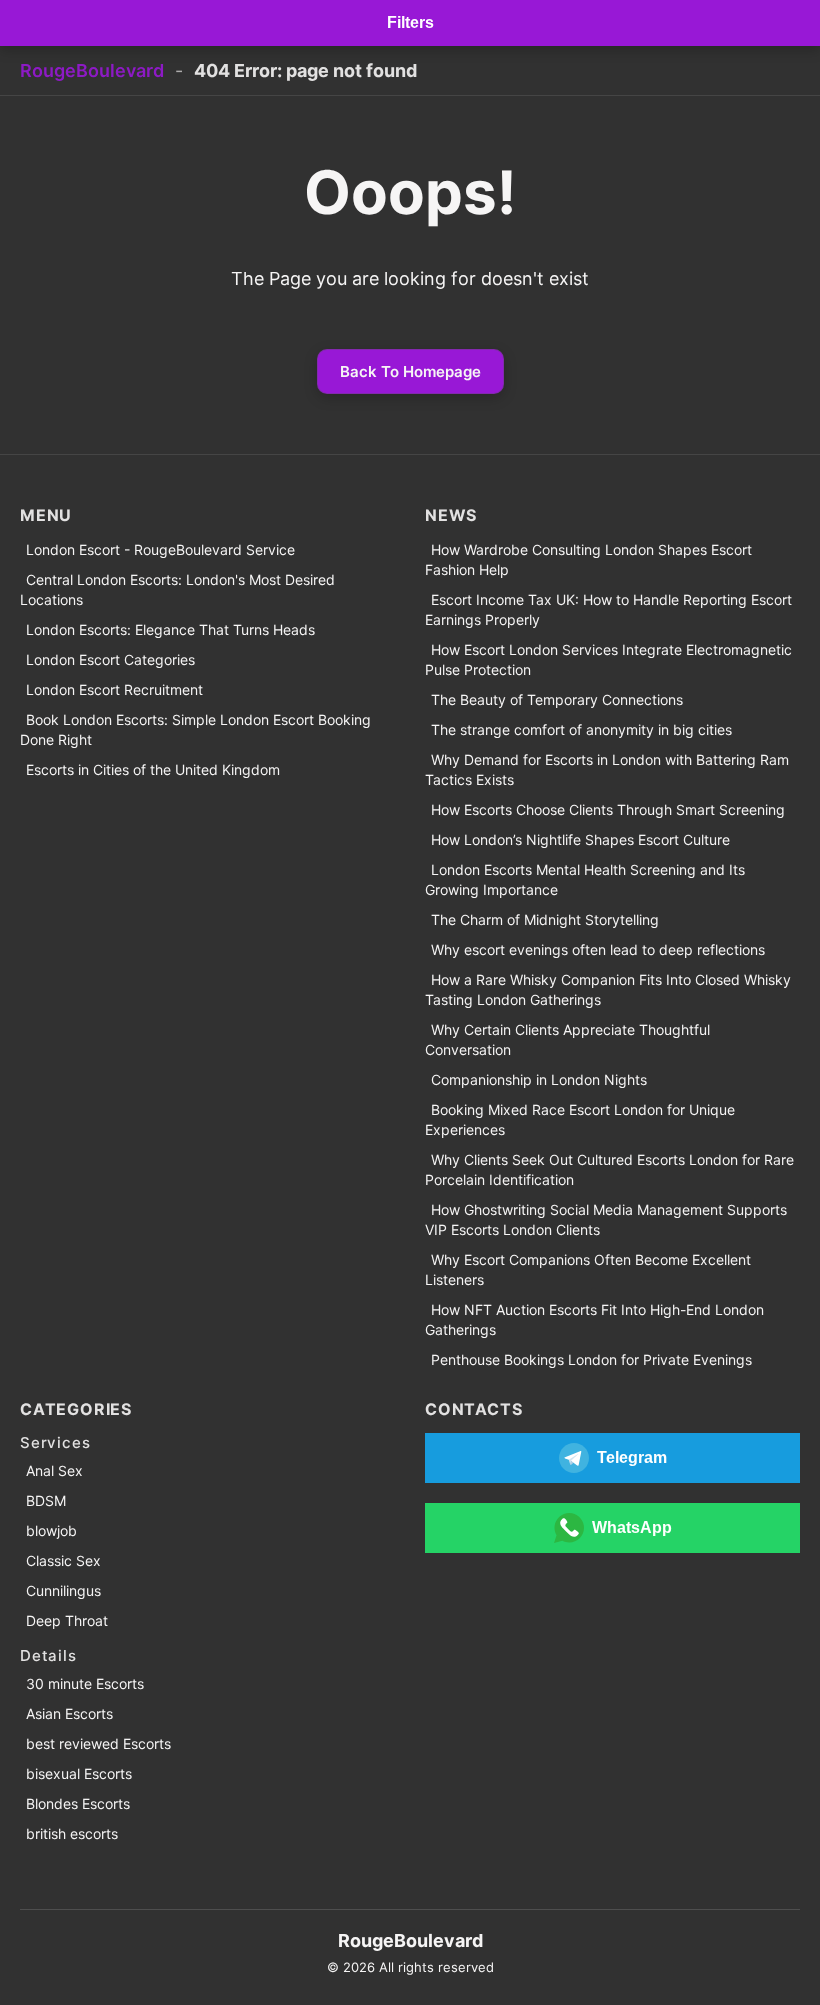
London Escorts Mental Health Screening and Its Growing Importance (585, 879)
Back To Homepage (410, 371)
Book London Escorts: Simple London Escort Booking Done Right (195, 729)
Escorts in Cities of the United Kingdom (153, 769)
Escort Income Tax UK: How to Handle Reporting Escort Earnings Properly (608, 609)
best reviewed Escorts (98, 1743)
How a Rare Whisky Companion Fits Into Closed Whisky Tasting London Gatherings (608, 989)
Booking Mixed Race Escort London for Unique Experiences (580, 1119)
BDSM (46, 1500)
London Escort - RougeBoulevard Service (160, 549)
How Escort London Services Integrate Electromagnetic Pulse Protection (608, 659)
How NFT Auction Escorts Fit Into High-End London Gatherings (594, 1319)
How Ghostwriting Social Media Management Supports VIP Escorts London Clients (606, 1219)
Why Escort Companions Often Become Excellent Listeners (588, 1269)
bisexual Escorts (79, 1773)
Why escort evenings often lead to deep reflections (598, 949)
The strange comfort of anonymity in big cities (581, 729)
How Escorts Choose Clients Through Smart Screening (608, 809)
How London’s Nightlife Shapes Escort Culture (580, 839)
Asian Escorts (69, 1713)
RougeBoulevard (92, 70)
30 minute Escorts (85, 1683)
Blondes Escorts (78, 1803)
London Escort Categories (110, 659)
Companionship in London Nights (539, 1079)
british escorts (72, 1833)
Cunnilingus (63, 1590)
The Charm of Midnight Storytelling (545, 919)
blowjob (51, 1530)
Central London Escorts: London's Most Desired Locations (177, 589)
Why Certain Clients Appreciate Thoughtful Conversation (567, 1039)
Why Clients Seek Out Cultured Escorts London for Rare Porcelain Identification (609, 1169)
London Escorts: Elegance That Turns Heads (170, 629)
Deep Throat (67, 1620)
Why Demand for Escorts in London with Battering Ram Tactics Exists (607, 769)
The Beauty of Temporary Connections (557, 699)
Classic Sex (63, 1560)
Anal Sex (54, 1470)
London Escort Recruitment (114, 689)
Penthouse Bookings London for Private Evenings (591, 1359)
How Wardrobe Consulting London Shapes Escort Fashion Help (588, 559)
